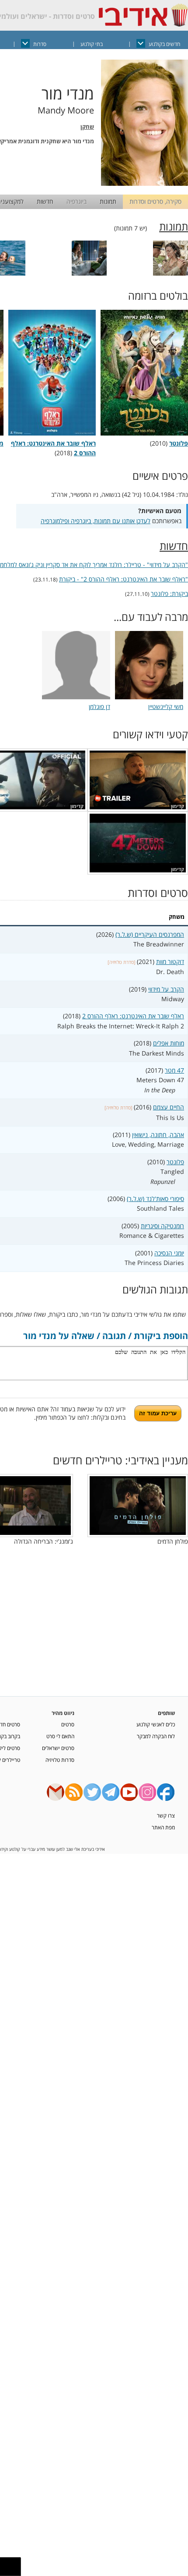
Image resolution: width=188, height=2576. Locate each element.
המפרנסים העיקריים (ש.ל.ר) (150, 934)
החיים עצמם (169, 1107)
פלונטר (175, 1162)
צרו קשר (166, 1815)
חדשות (45, 201)
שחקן (87, 127)
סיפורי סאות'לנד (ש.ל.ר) (155, 1199)
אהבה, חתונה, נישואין (158, 1135)
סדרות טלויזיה (60, 1760)
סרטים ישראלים (58, 1748)
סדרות (40, 44)
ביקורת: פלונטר (169, 594)
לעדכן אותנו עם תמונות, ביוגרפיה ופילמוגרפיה (96, 521)
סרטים (68, 1724)
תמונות (108, 201)
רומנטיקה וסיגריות (162, 1226)
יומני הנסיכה (169, 1253)
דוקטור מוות (170, 962)
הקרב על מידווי (166, 989)
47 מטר (174, 1070)
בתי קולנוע (92, 44)
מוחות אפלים (169, 1043)
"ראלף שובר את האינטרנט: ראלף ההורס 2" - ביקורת (124, 579)
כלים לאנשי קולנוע (156, 1724)
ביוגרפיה (77, 201)
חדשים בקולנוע (164, 44)
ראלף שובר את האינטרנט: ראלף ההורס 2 (53, 448)
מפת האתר (163, 1827)
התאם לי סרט (60, 1736)
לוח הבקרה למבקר (156, 1736)
